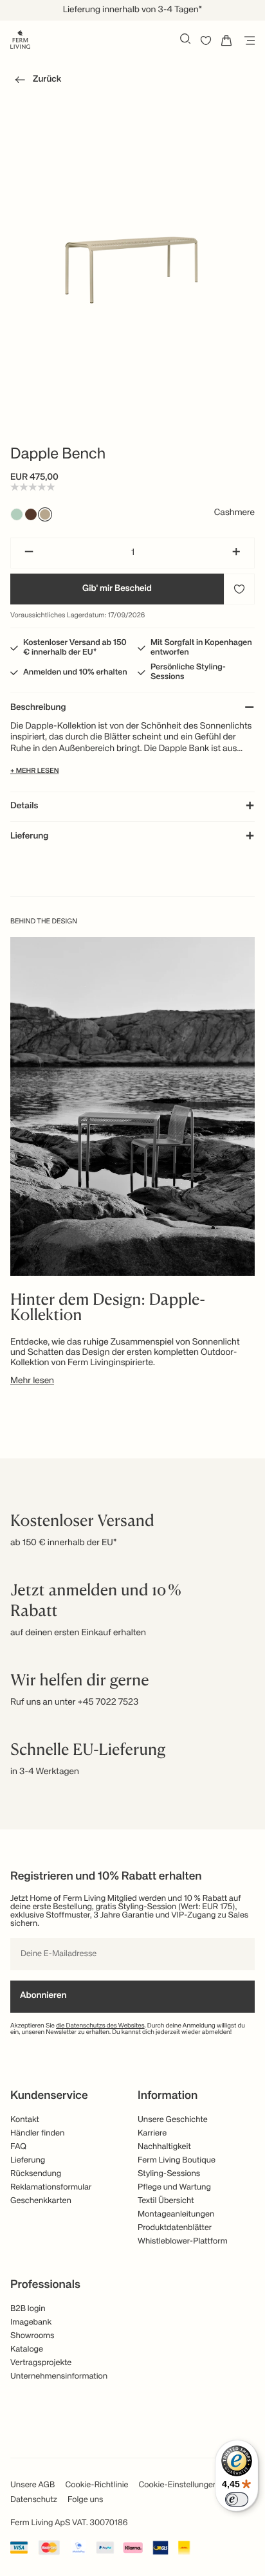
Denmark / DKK (132, 165)
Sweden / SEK (132, 186)
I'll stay (133, 223)
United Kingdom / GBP (132, 143)
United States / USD (132, 122)
